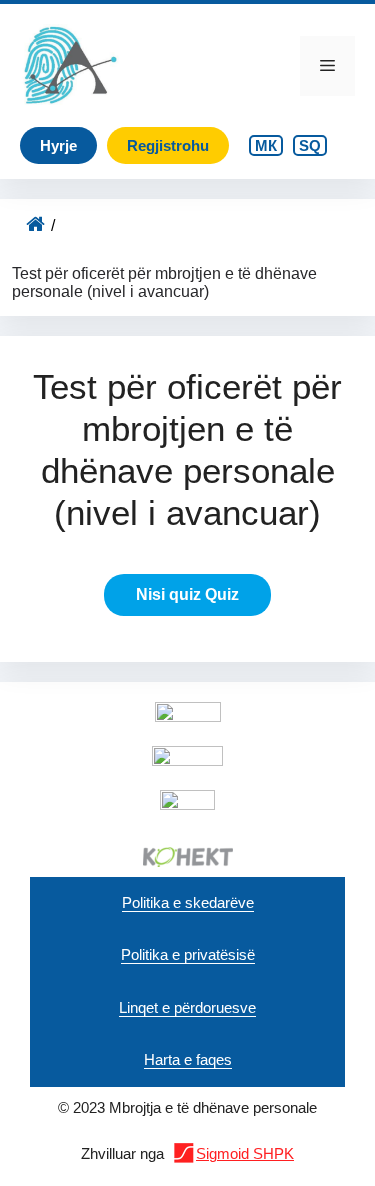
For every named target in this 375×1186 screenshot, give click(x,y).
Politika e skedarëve (188, 902)
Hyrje (58, 145)
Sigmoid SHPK (245, 1153)
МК (266, 145)
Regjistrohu (168, 145)
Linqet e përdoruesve (187, 1007)
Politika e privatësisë (188, 954)
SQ (310, 145)
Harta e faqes (188, 1059)
